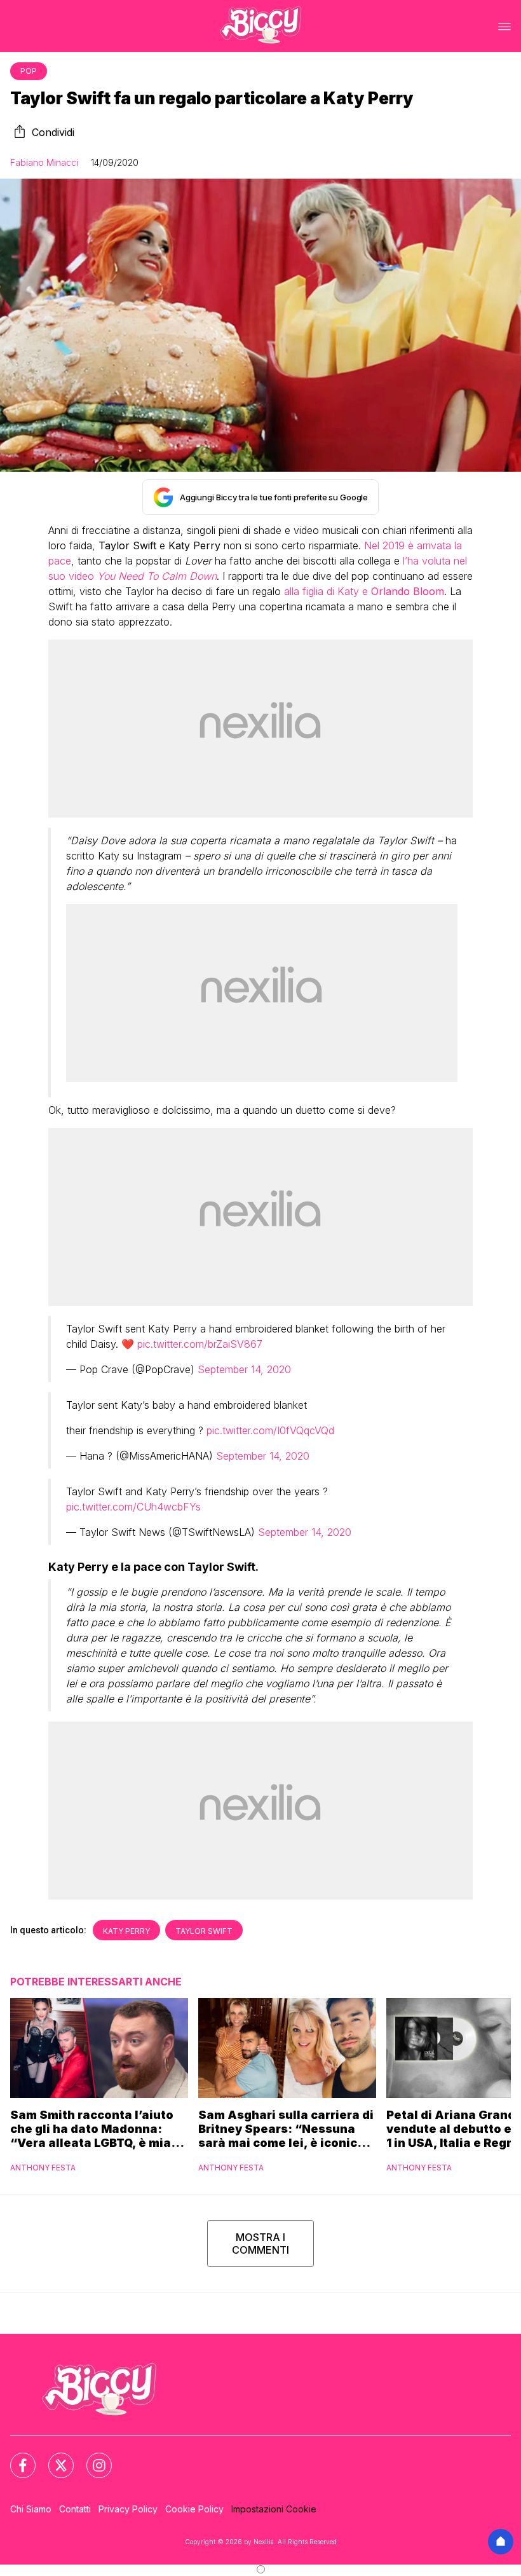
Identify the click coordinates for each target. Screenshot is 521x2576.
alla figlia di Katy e (364, 591)
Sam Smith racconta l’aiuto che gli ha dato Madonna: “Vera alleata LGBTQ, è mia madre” (92, 2129)
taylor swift (204, 1931)
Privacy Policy (128, 2509)
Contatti (75, 2509)
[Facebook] (15, 2458)
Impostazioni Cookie (274, 2509)
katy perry (126, 1931)
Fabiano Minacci (44, 162)
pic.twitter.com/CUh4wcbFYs (133, 1507)
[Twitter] (53, 2458)
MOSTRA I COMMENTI (260, 2244)
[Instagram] (91, 2458)
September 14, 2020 (244, 1369)
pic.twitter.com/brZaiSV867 (200, 1344)
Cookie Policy (194, 2509)
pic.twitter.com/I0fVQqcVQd (270, 1430)
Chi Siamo (31, 2509)
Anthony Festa (43, 2168)
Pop (29, 71)
